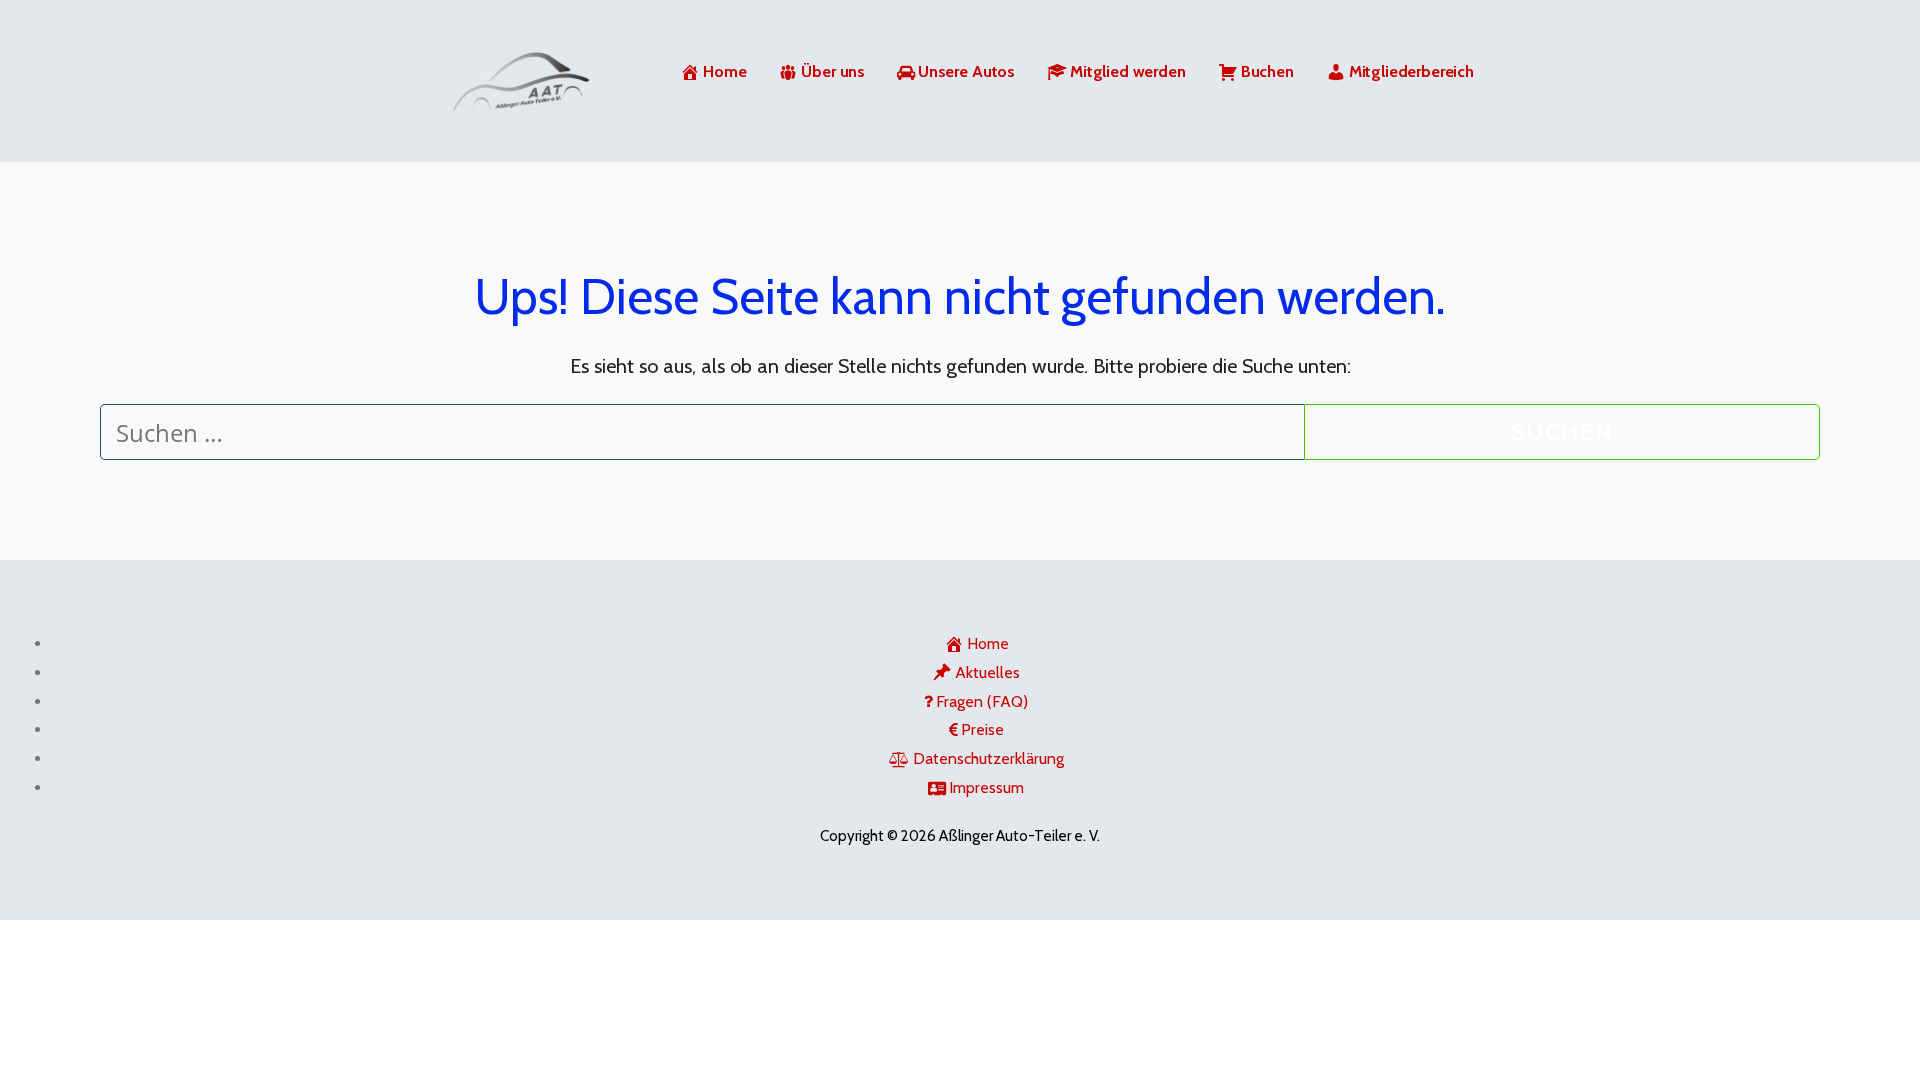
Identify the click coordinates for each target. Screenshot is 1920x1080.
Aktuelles (987, 672)
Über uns (833, 71)
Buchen (1267, 71)
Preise (982, 729)
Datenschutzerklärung (988, 758)
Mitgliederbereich (1411, 71)
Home (724, 71)
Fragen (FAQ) (982, 701)
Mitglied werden (1128, 71)
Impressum (986, 787)
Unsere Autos (966, 71)
